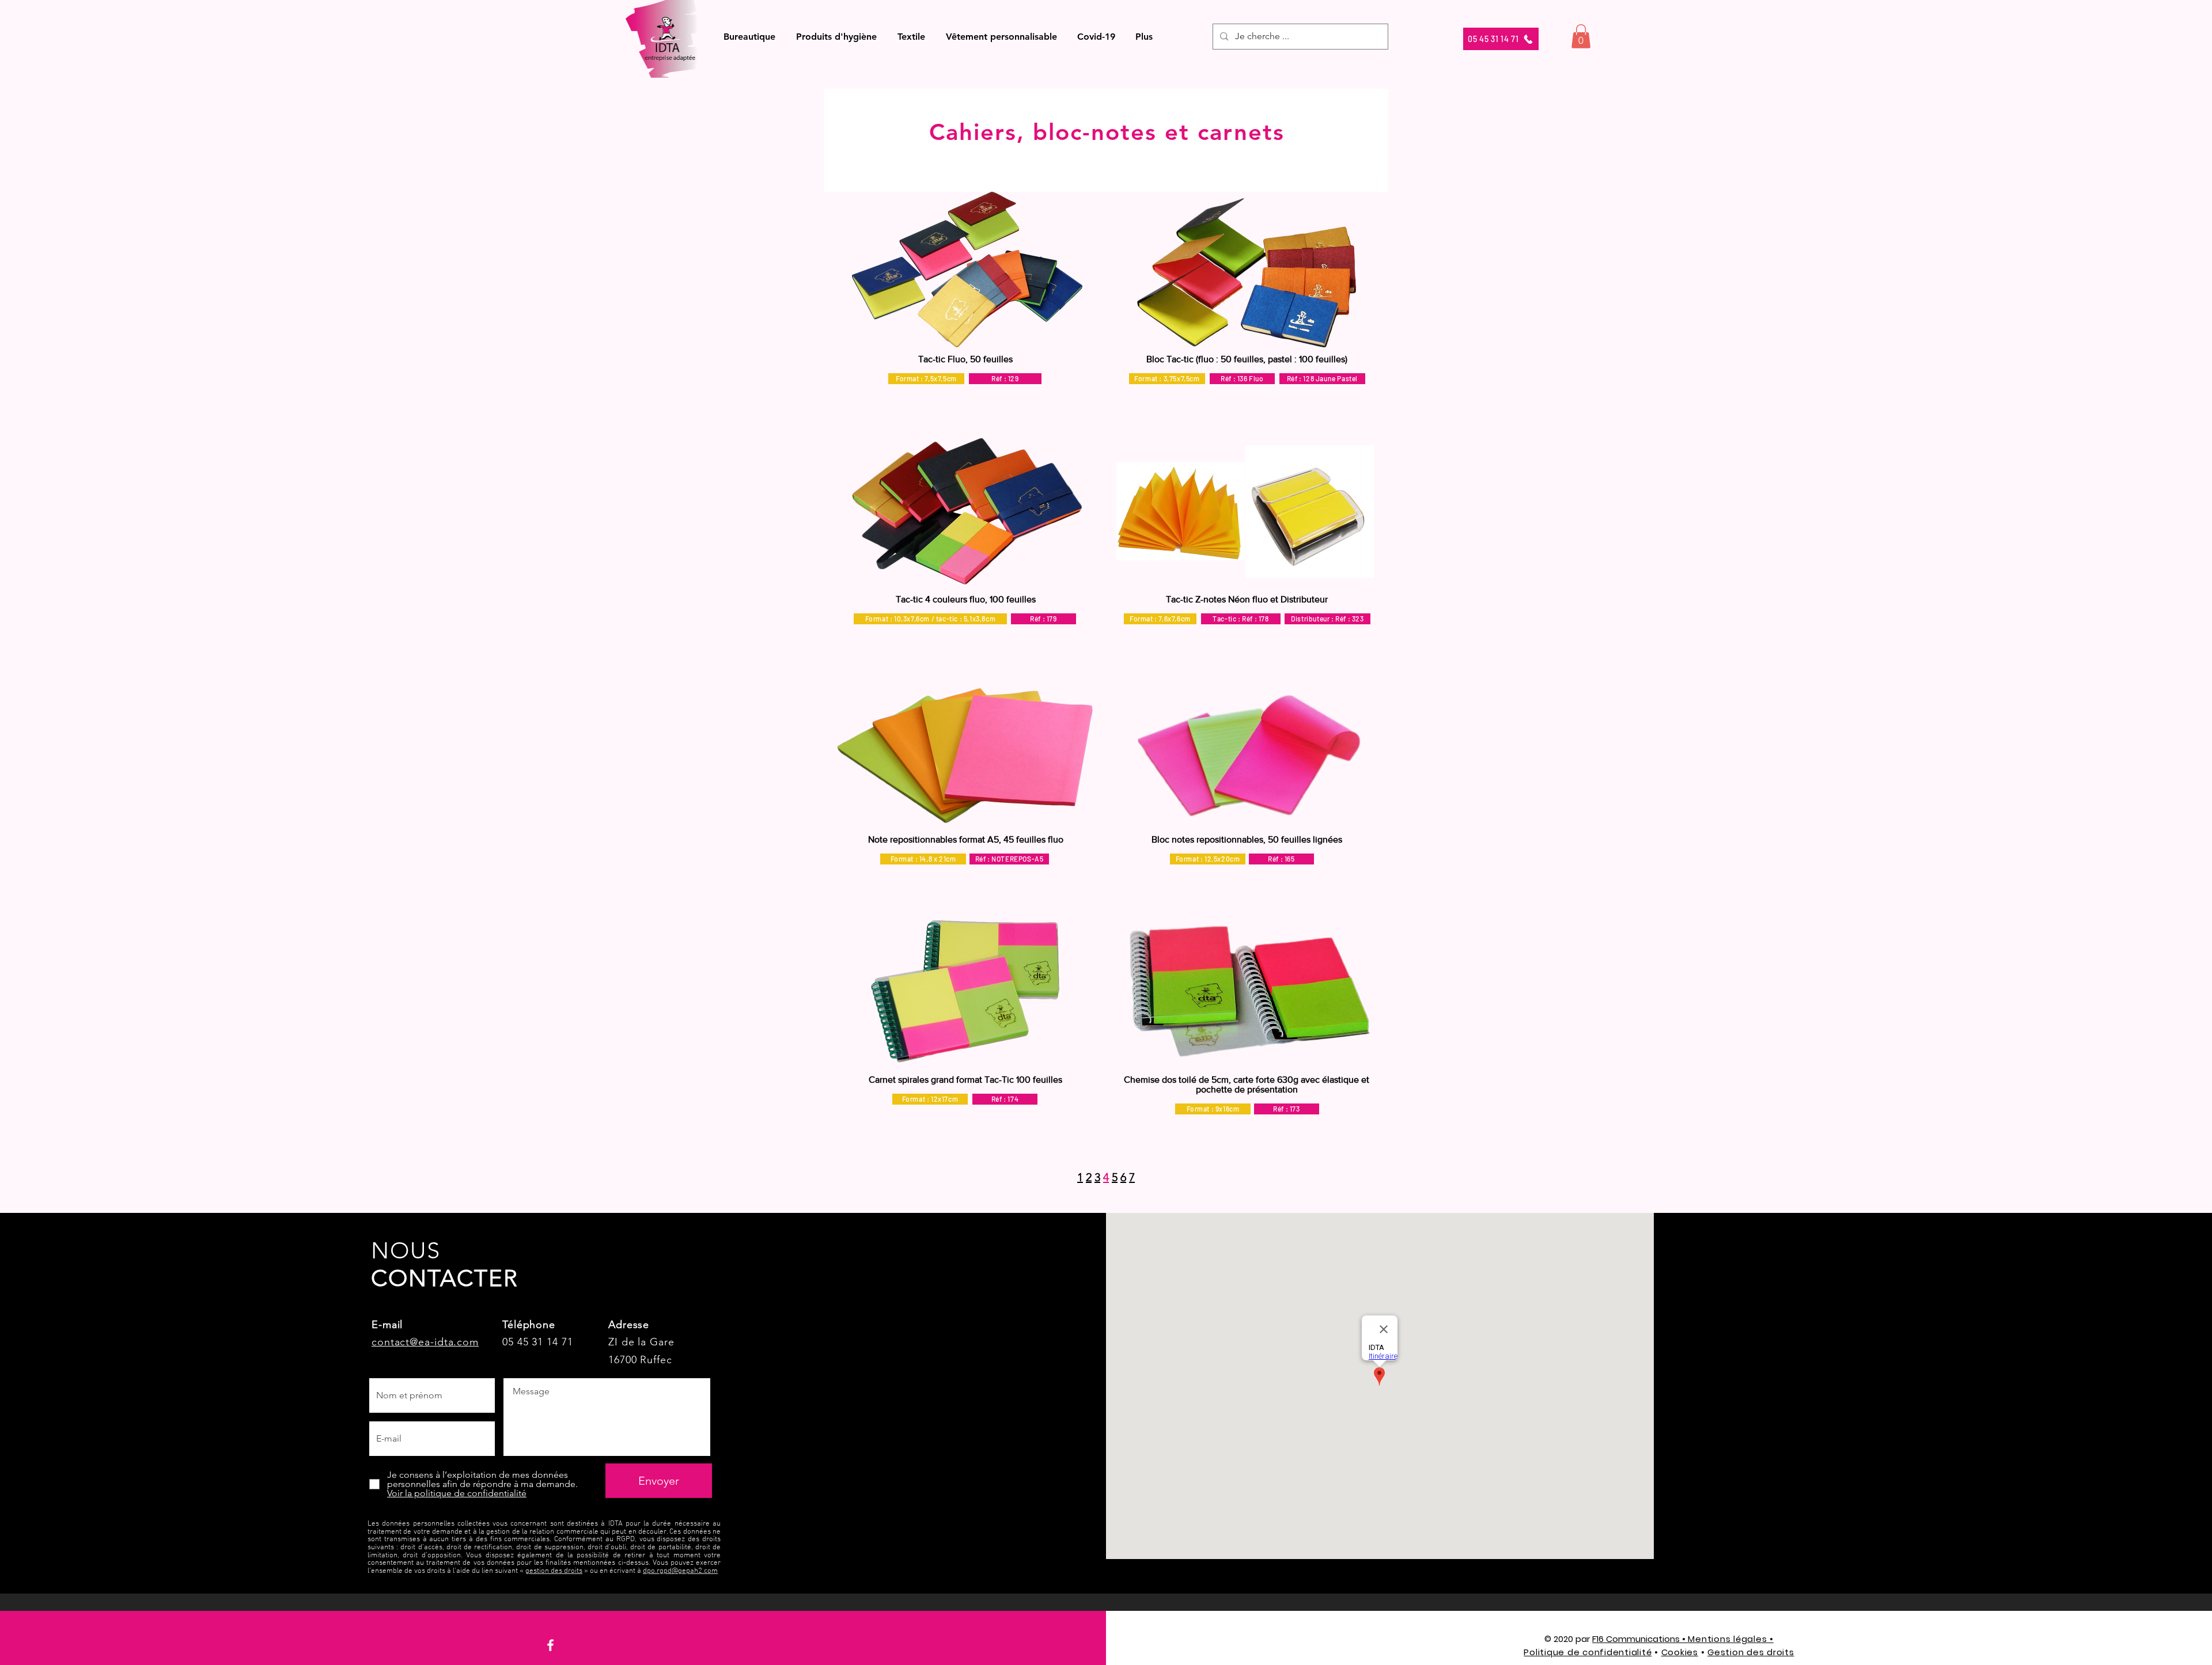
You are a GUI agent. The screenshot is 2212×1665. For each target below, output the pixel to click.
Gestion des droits (1751, 1652)
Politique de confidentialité (1588, 1652)
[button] (749, 37)
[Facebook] (550, 1645)
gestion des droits (554, 1571)
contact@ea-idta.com (425, 1342)
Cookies (1680, 1652)
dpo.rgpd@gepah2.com (680, 1571)
